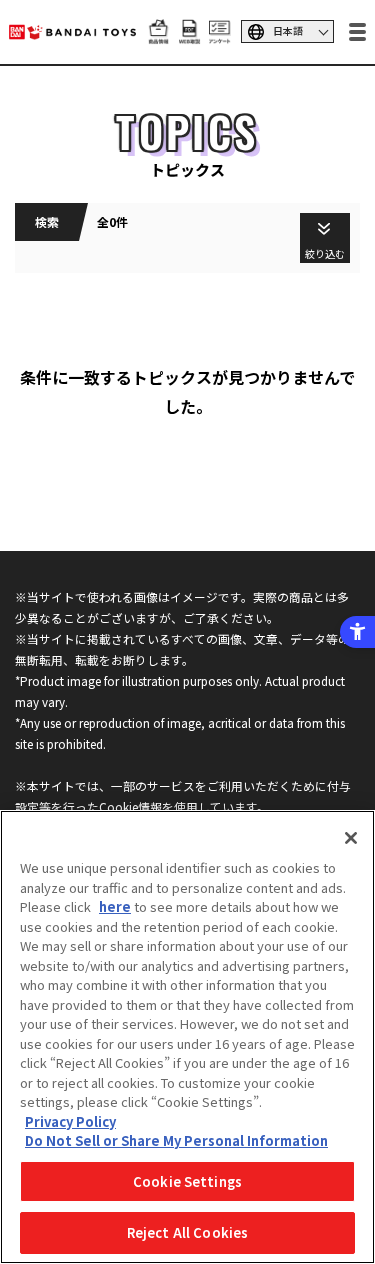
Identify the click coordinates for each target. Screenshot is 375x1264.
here (115, 906)
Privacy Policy (70, 1121)
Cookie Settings (187, 1181)
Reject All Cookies (187, 1232)
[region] (187, 1037)
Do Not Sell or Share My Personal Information (176, 1140)
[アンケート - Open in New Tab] (219, 33)
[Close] (351, 838)
